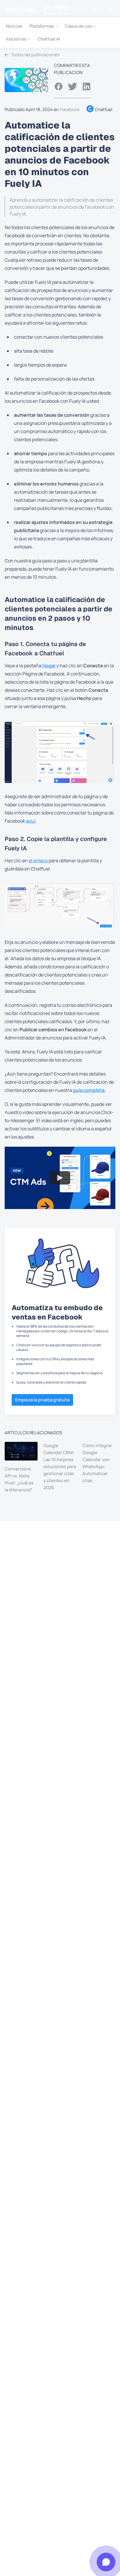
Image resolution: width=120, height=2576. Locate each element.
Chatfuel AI (49, 39)
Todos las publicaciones (35, 55)
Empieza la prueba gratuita (42, 1400)
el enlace (38, 861)
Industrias (16, 39)
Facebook (70, 109)
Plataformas (42, 26)
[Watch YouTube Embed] (60, 1178)
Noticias (14, 26)
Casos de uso (79, 26)
